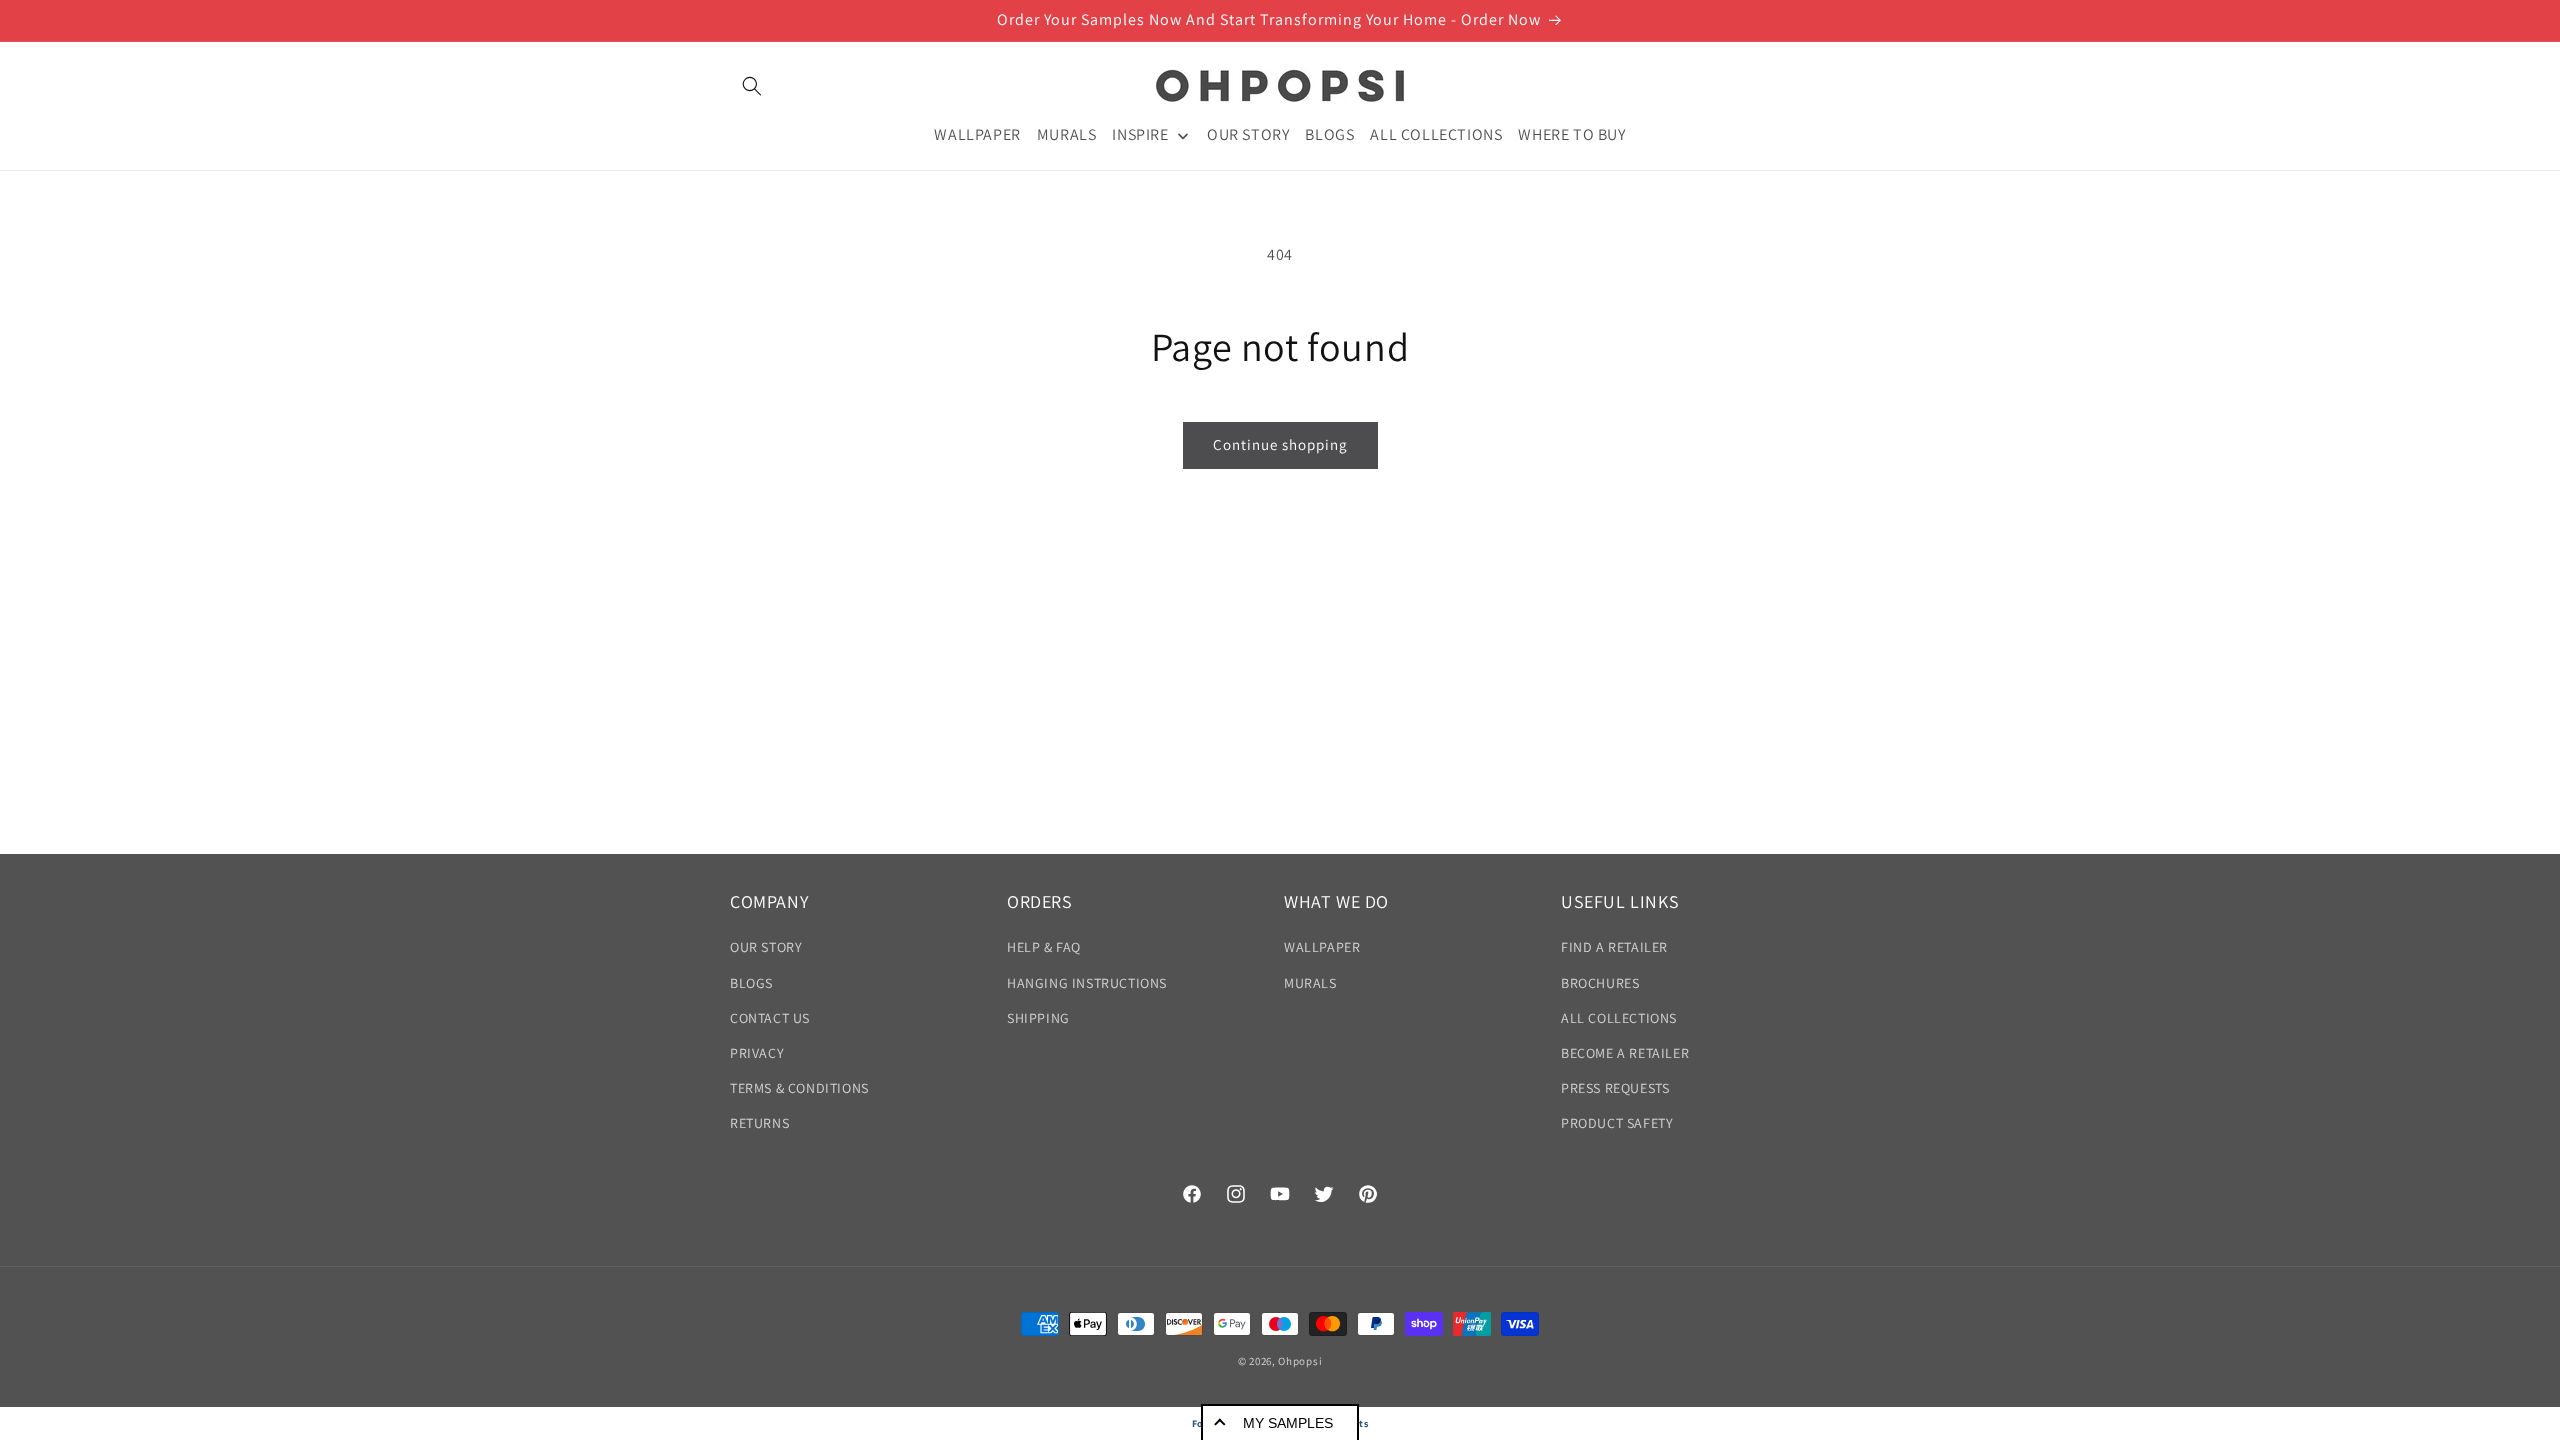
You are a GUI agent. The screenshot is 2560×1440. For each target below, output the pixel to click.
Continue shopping (1280, 444)
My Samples (1288, 1423)
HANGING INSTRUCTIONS (1087, 983)
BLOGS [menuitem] (1329, 134)
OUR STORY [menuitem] (1248, 134)
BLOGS (751, 983)
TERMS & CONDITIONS (799, 1088)
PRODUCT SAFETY (1617, 1123)
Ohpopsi (1300, 1361)
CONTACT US (770, 1018)
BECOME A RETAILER (1625, 1053)
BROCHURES (1600, 983)
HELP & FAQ (1044, 947)
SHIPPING (1038, 1018)
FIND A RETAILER (1614, 947)
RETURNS (759, 1123)
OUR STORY (766, 947)
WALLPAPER (1322, 947)
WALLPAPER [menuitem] (977, 134)
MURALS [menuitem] (1067, 134)
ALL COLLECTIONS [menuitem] (1436, 134)
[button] (752, 86)
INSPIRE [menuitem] (1140, 134)
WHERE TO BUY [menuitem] (1571, 134)
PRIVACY (757, 1053)
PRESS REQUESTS (1615, 1088)
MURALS (1310, 983)
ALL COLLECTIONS (1619, 1018)
